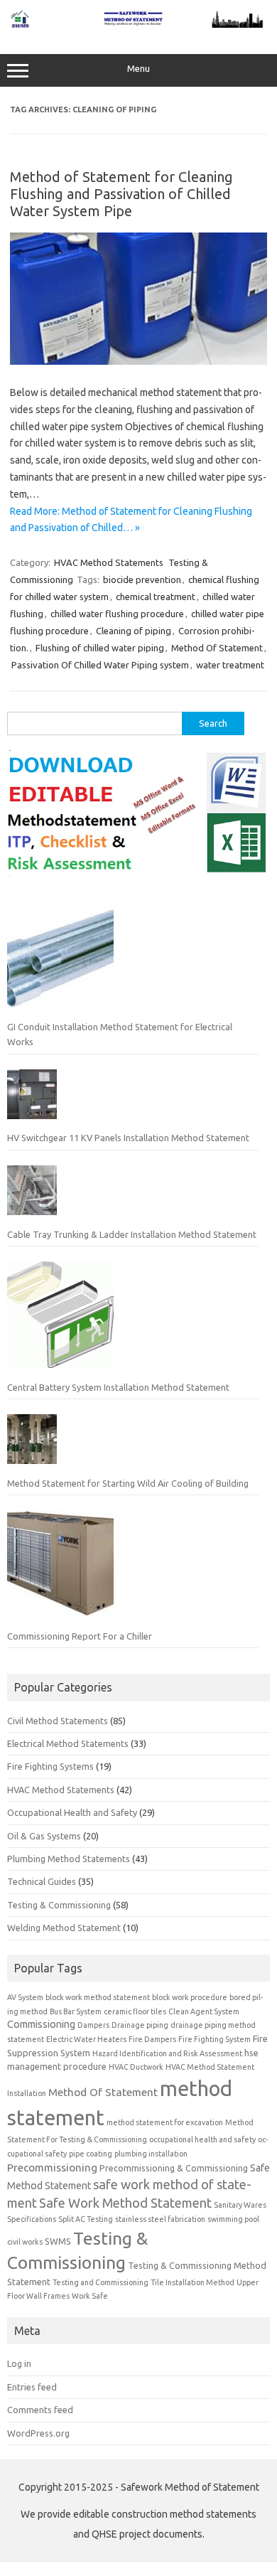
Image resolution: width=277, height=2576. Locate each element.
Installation (27, 2093)
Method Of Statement (217, 648)
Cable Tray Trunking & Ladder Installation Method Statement (132, 1234)
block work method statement (98, 1997)
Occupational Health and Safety (72, 1812)
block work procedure (190, 1997)
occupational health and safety (202, 2139)
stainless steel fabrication (160, 2219)
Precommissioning (52, 2168)
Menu (138, 69)
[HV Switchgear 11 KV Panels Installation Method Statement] (32, 1100)
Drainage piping (140, 2025)
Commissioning (41, 2024)
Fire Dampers (152, 2039)
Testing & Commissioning (59, 1905)
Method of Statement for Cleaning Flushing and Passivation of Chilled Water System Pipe (121, 194)
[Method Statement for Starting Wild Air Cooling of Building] (32, 1445)
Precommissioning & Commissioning (174, 2168)
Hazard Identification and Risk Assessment (167, 2053)
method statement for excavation (165, 2122)
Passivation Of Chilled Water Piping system (100, 665)
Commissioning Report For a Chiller (80, 1636)
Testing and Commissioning (101, 2282)
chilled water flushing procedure (117, 614)
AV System (25, 1997)
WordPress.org (38, 2433)
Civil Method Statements (58, 1721)
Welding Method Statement (64, 1928)
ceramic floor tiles (135, 2011)
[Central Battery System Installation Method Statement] (60, 1320)
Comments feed (40, 2410)
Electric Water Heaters (86, 2039)
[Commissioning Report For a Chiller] (60, 1569)
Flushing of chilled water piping (100, 648)
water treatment (230, 665)
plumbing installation (151, 2154)
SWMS (58, 2241)
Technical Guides (42, 1881)
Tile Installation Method (192, 2282)
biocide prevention (142, 579)
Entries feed (32, 2387)
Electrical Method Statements (68, 1743)
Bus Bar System (76, 2011)
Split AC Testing (86, 2219)
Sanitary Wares (240, 2205)
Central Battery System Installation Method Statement (118, 1387)
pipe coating (91, 2154)
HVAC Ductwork (136, 2067)
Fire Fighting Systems (50, 1766)
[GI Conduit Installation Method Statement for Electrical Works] (60, 961)
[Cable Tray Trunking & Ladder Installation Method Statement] (32, 1196)
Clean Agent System (204, 2011)
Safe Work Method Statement (125, 2203)
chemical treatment (156, 597)
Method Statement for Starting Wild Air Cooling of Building (128, 1483)
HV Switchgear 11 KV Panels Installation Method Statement (128, 1138)
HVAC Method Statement (210, 2067)
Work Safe (90, 2296)
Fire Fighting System (214, 2039)
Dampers (93, 2025)
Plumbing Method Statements (69, 1859)
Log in (19, 2363)
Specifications (32, 2219)
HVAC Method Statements (109, 562)
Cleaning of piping (134, 631)
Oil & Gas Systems (44, 1836)
